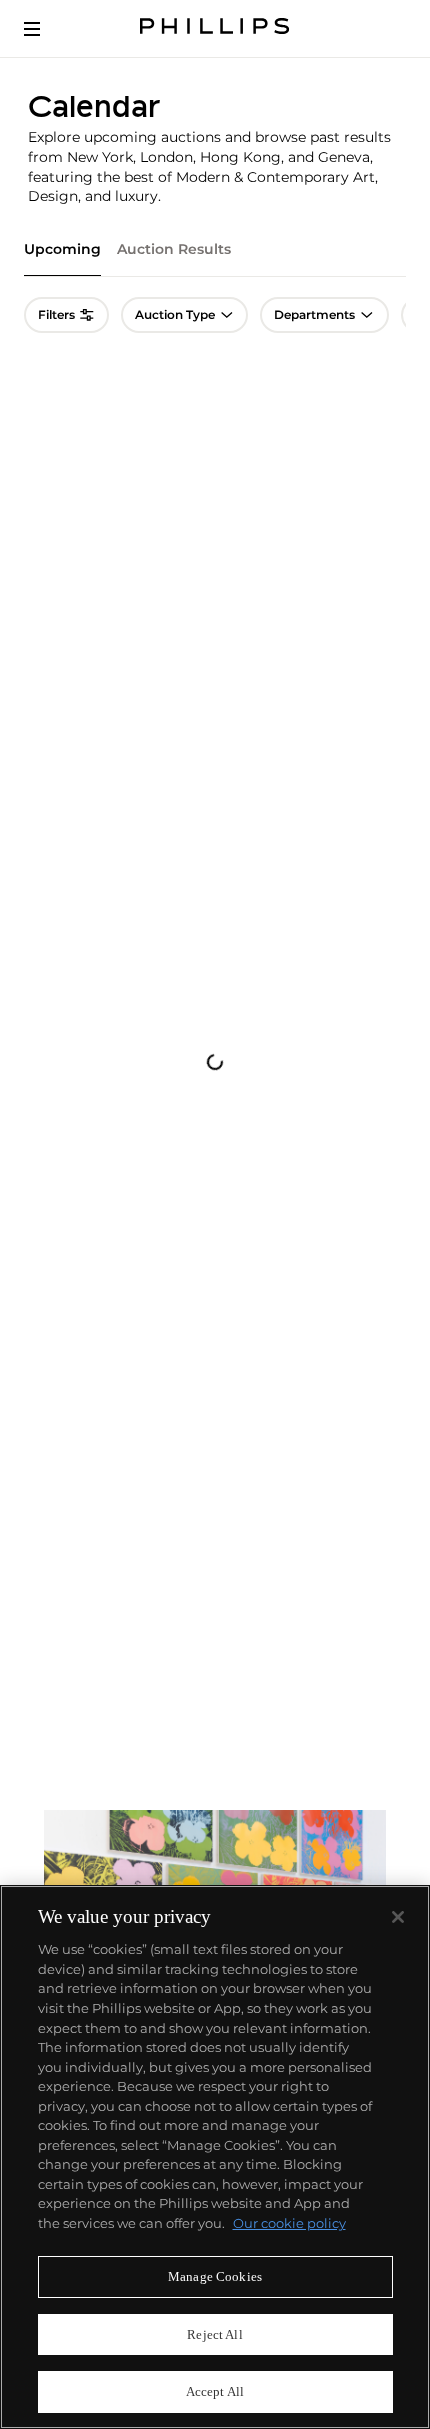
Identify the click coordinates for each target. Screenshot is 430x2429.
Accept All (215, 2391)
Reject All (214, 2334)
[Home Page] (215, 28)
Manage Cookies (215, 2276)
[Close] (398, 1917)
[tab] (62, 258)
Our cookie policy (289, 2223)
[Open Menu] (46, 29)
